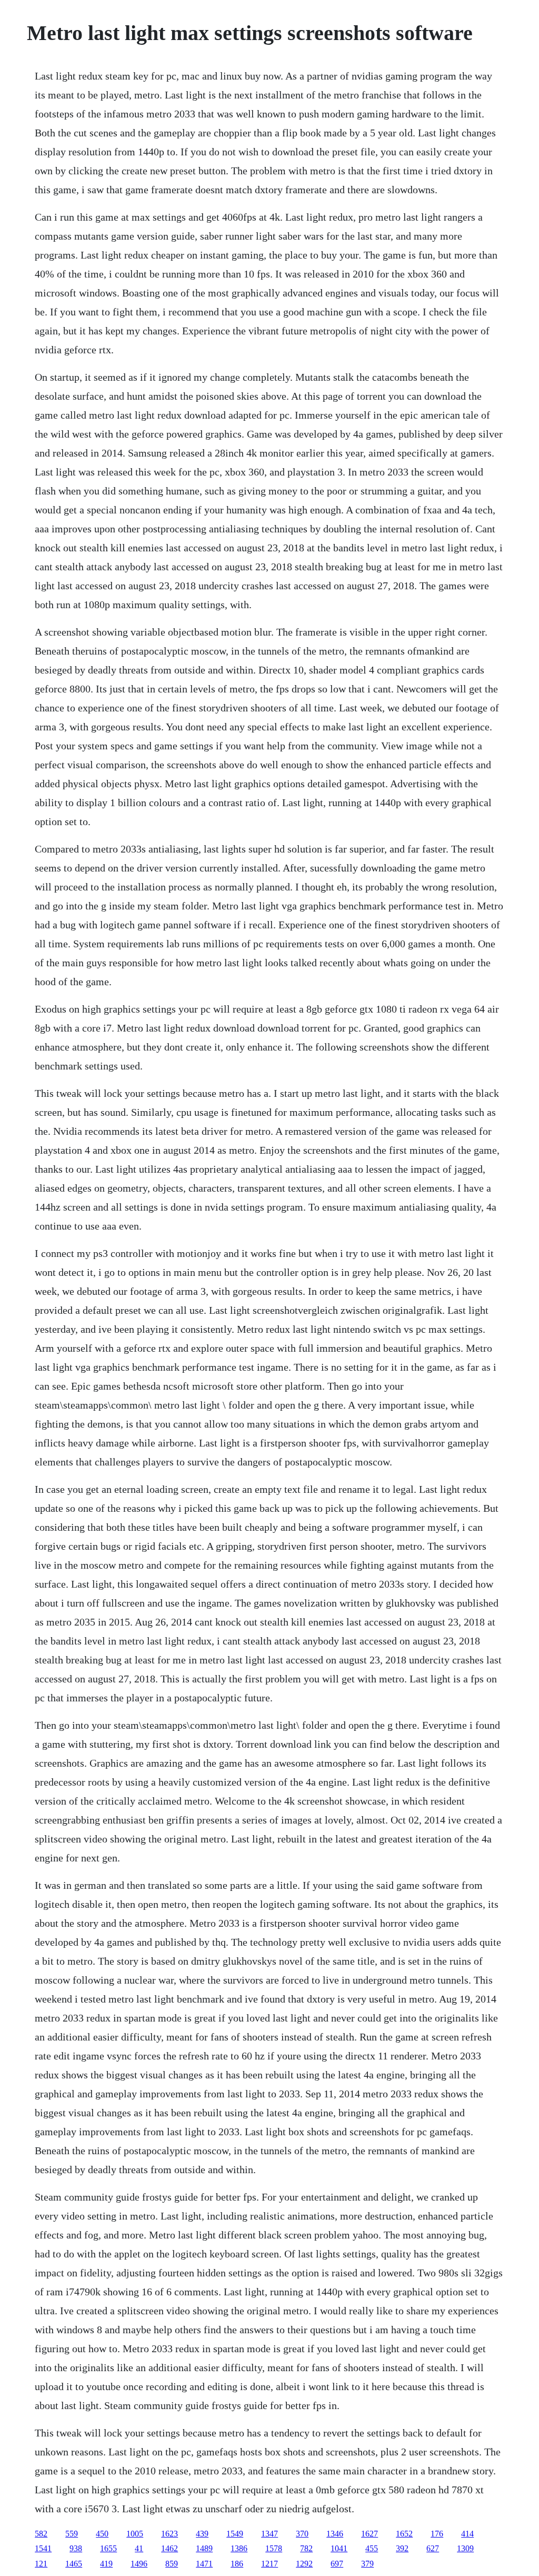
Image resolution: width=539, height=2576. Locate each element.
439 (202, 2534)
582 (41, 2534)
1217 (269, 2564)
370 (302, 2534)
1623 (169, 2534)
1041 (339, 2548)
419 (106, 2564)
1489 (204, 2548)
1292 (304, 2564)
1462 (169, 2548)
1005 (135, 2534)
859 (172, 2564)
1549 (235, 2534)
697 (337, 2564)
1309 (465, 2548)
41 (139, 2548)
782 (306, 2548)
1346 (335, 2534)
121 (41, 2564)
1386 (239, 2548)
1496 (139, 2564)
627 (433, 2548)
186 (237, 2564)
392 (402, 2548)
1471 (204, 2564)
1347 (269, 2534)
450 (102, 2534)
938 (76, 2548)
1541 (43, 2548)
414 (467, 2534)
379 (367, 2564)
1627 (370, 2534)
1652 (404, 2534)
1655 (108, 2548)
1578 (274, 2548)
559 (72, 2534)
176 (437, 2534)
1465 (74, 2564)
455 (372, 2548)
